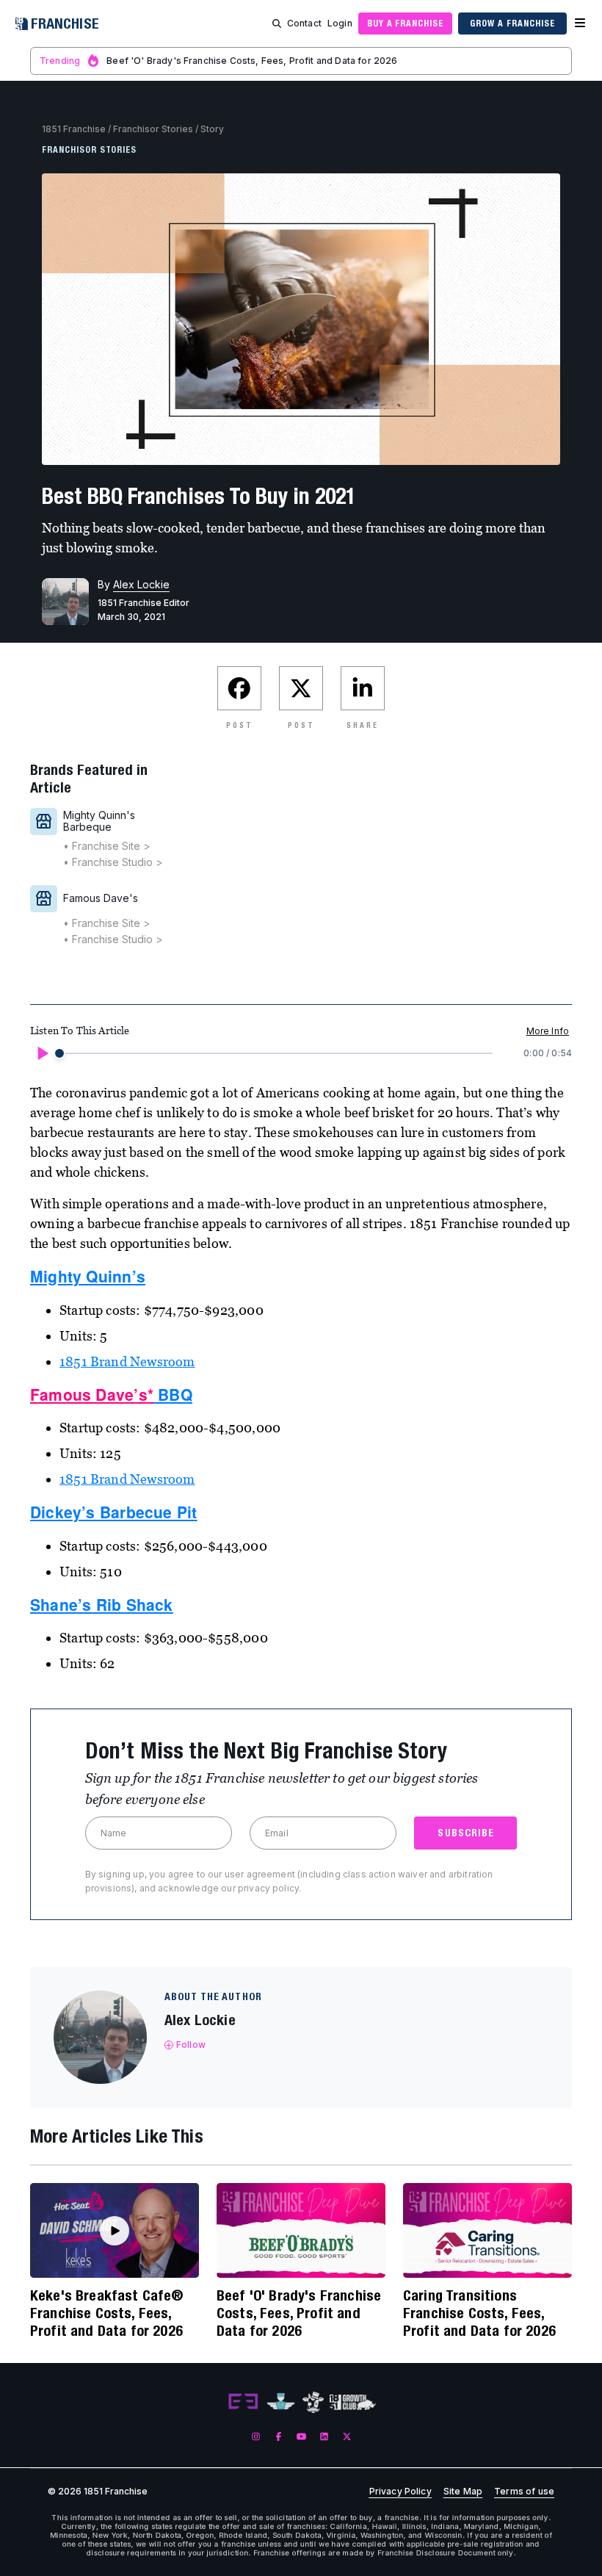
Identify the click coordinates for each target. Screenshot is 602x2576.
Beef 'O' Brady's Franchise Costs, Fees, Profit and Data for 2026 (299, 2313)
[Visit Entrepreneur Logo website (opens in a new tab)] (243, 2402)
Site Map (463, 2492)
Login (340, 23)
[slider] (59, 1053)
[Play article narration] (42, 1053)
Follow (191, 2045)
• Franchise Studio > (113, 862)
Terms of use (524, 2492)
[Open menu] (580, 24)
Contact (304, 23)
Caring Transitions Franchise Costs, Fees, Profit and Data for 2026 (479, 2313)
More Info (548, 1031)
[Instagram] (256, 2436)
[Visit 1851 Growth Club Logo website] (353, 2402)
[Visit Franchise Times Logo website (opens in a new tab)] (281, 2402)
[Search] (277, 24)
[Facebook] (279, 2436)
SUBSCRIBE (466, 1833)
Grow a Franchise (512, 23)
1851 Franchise (74, 129)
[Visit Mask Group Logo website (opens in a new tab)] (313, 2402)
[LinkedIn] (324, 2436)
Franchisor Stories (153, 129)
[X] (347, 2436)
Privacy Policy (400, 2492)
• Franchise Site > (107, 846)
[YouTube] (301, 2436)
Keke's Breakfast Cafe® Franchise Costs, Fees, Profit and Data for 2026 (107, 2313)
